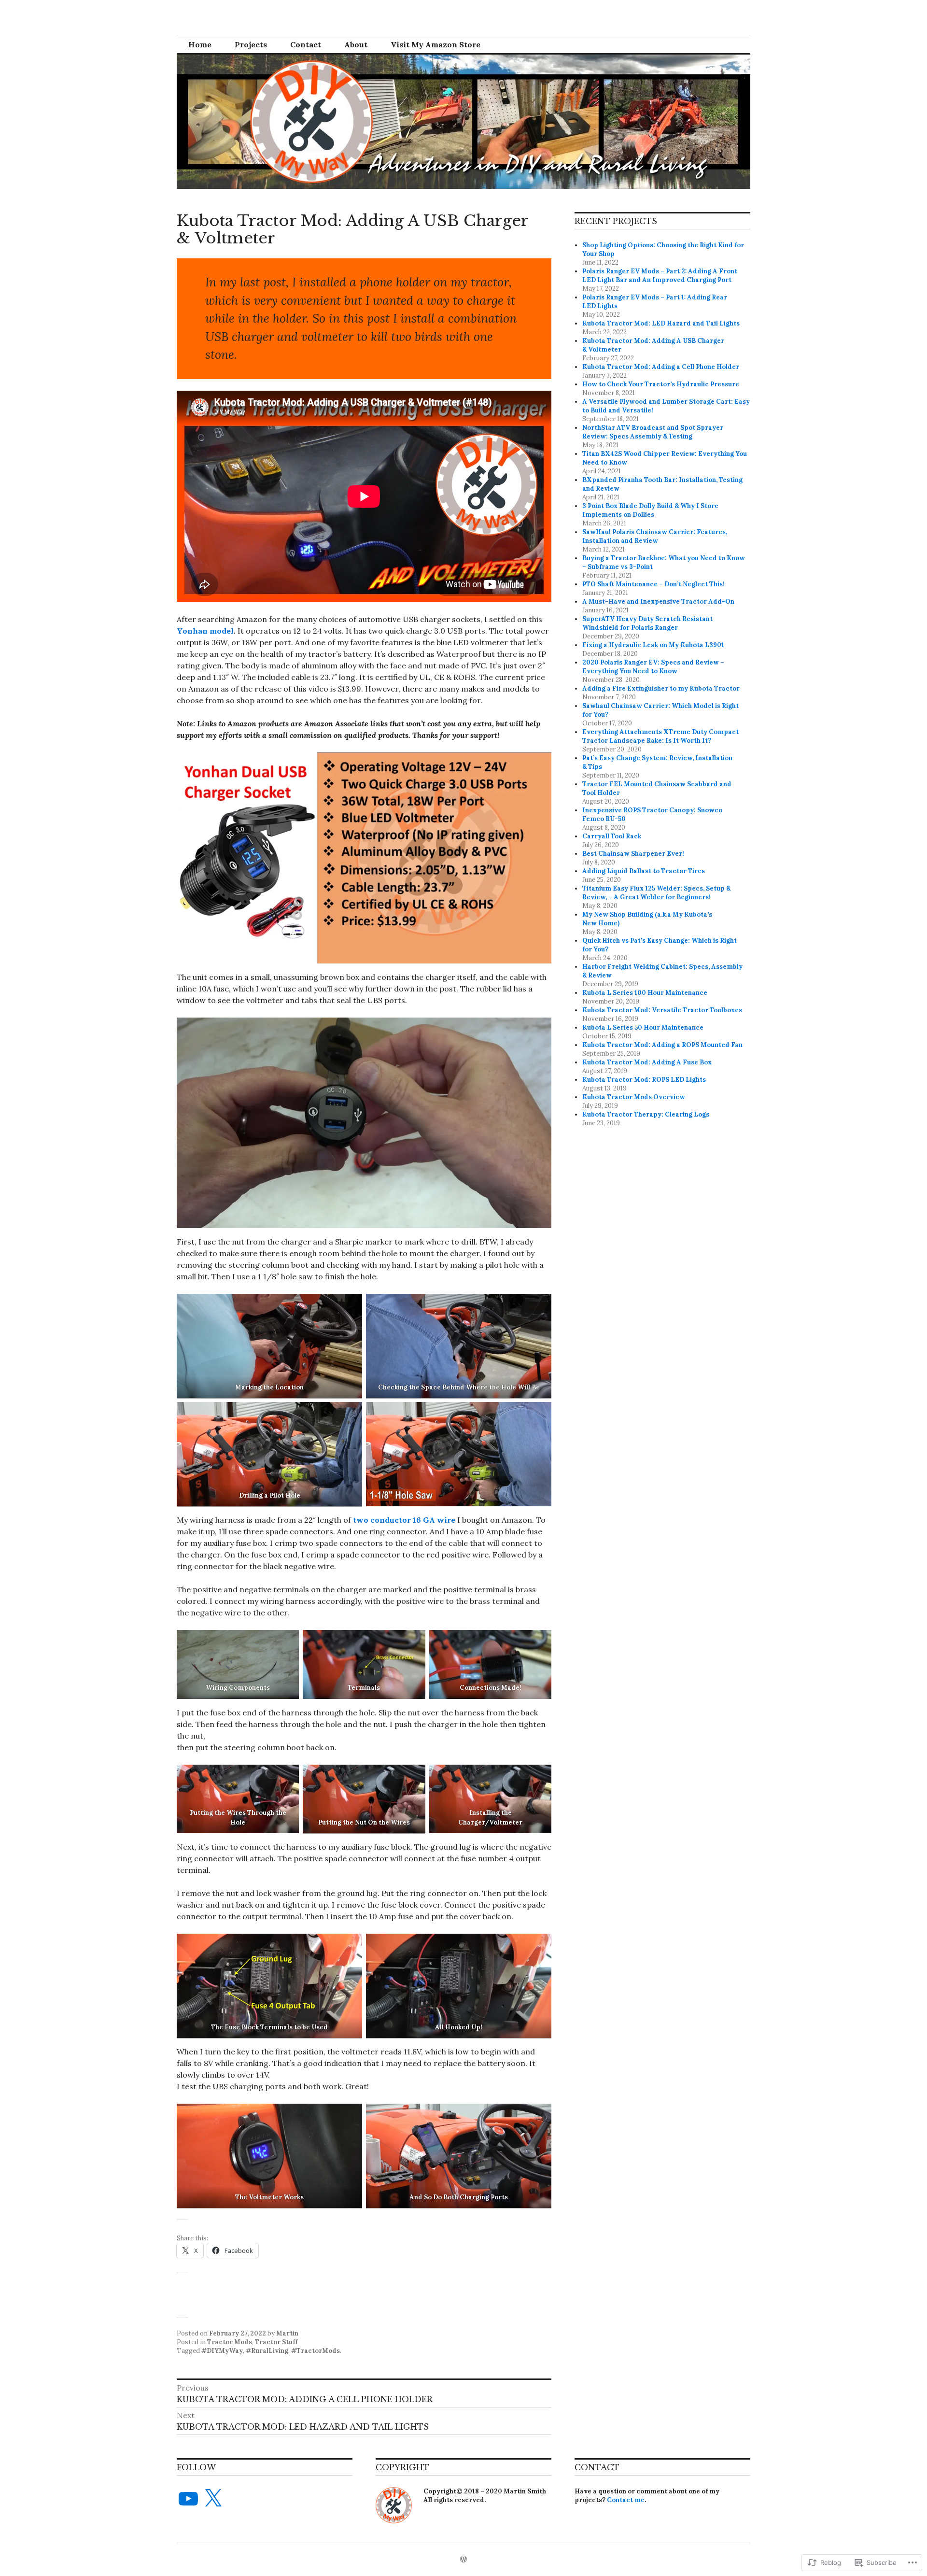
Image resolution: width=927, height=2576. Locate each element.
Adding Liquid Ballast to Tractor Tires (644, 871)
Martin (287, 2333)
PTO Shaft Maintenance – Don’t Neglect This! (653, 584)
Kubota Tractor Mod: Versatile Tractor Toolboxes (662, 1010)
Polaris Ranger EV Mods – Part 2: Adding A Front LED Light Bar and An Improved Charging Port (660, 276)
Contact (306, 44)
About (356, 44)
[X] (213, 2499)
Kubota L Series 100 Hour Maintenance (645, 993)
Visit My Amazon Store (435, 44)
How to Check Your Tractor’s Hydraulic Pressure (661, 384)
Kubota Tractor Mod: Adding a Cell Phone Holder (661, 367)
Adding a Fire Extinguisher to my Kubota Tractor (661, 688)
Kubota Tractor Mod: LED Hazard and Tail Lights (661, 323)
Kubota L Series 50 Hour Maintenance (643, 1027)
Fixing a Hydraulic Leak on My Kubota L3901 (653, 645)
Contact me (626, 2500)
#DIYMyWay (222, 2351)
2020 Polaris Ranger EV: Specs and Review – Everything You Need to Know (653, 667)
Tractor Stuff (276, 2342)
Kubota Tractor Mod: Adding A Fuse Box (647, 1062)
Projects (251, 44)
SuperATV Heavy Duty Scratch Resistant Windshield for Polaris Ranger (647, 623)
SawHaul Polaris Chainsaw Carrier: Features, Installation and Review (655, 536)
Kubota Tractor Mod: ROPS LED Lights (644, 1080)
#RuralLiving (267, 2351)
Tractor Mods (230, 2342)
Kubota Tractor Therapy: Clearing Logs (646, 1114)
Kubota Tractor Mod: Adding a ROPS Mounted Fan (662, 1045)
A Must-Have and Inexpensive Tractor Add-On (658, 602)
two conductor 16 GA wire (404, 1520)
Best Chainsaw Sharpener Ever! (633, 854)
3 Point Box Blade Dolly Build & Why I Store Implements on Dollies (650, 510)
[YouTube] (188, 2499)
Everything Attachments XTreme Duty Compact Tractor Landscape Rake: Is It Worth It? (660, 736)
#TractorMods (316, 2351)
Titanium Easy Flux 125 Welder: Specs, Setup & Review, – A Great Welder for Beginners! (656, 893)
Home (200, 44)
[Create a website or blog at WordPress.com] (463, 2560)
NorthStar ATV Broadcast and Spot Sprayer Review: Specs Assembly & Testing (653, 432)
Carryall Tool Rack (612, 836)
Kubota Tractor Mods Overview (634, 1097)
